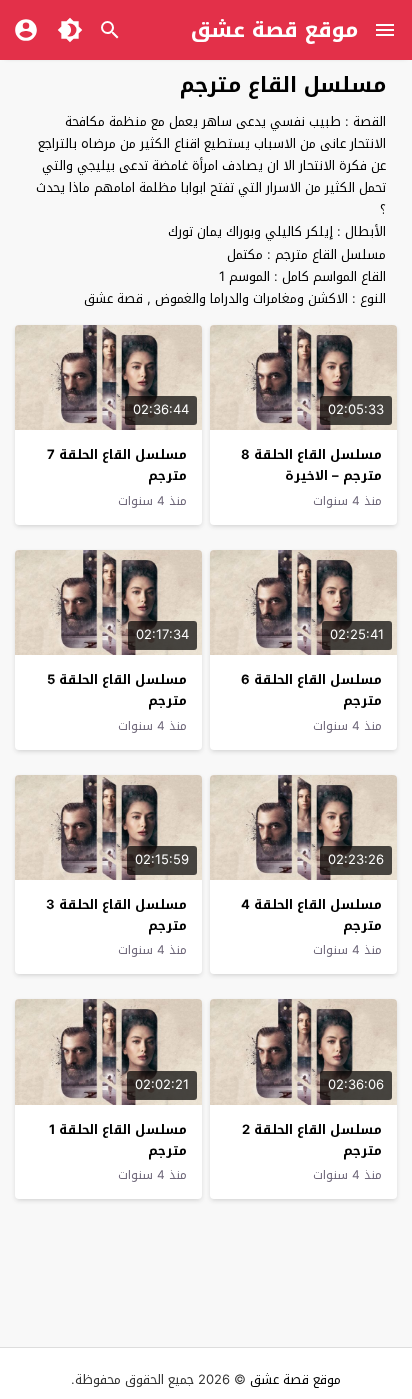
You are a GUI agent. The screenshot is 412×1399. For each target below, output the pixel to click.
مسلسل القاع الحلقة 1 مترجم (118, 1140)
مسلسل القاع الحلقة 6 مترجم (311, 690)
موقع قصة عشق (274, 30)
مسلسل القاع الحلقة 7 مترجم (117, 465)
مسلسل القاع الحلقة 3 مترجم (116, 915)
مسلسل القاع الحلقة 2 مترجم (312, 1140)
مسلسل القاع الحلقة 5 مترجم (117, 690)
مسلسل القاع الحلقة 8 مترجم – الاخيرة (311, 465)
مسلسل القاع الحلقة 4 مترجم (311, 915)
